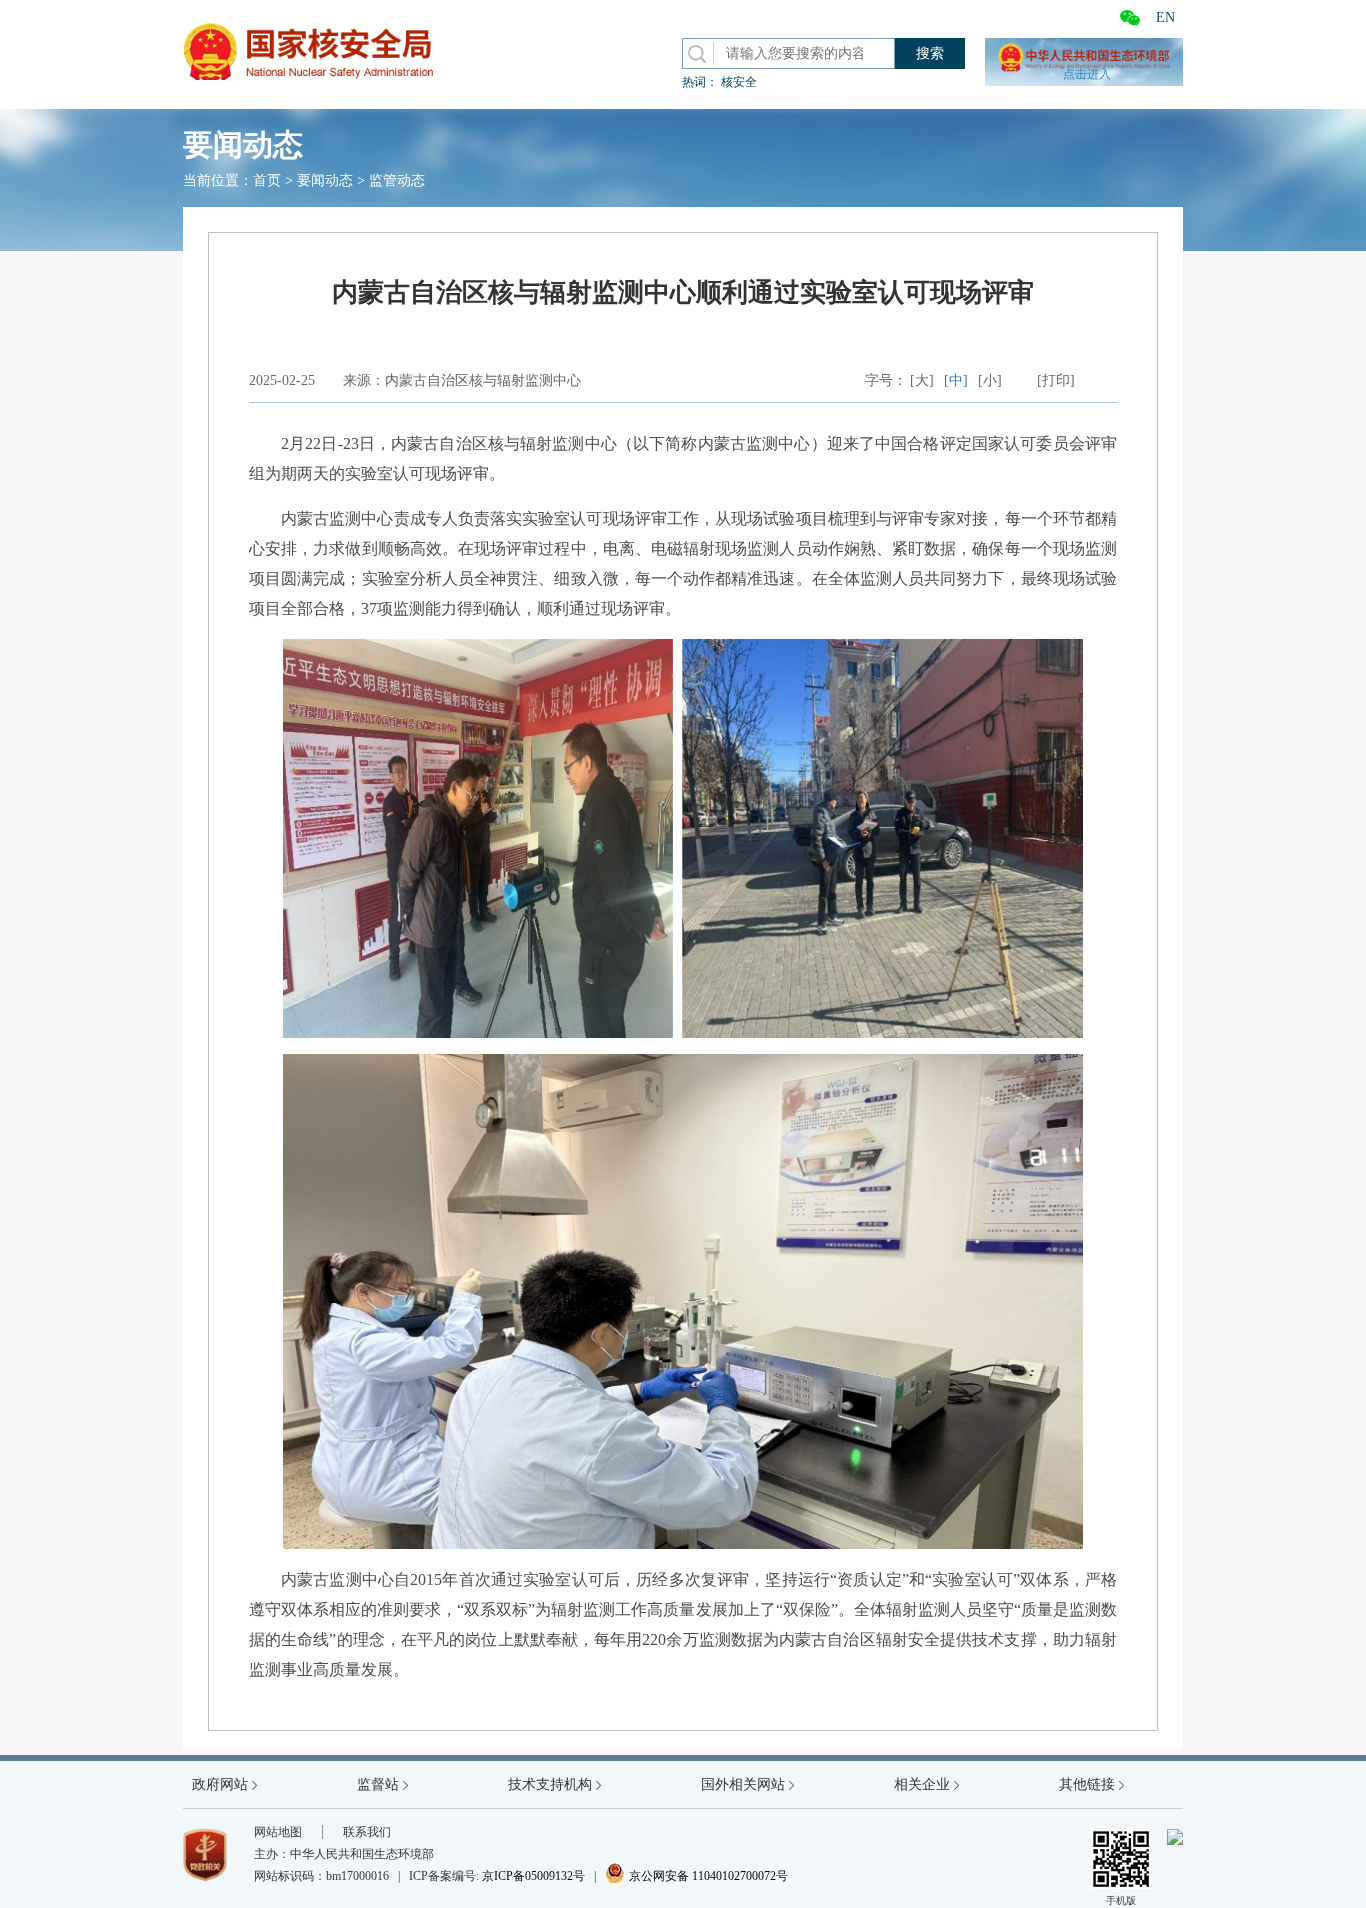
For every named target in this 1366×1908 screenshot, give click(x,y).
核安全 (739, 82)
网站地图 (278, 1832)
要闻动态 (325, 180)
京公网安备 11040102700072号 (696, 1876)
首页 (267, 180)
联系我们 (367, 1832)
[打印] (1056, 380)
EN (1165, 17)
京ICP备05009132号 (533, 1876)
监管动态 (397, 180)
